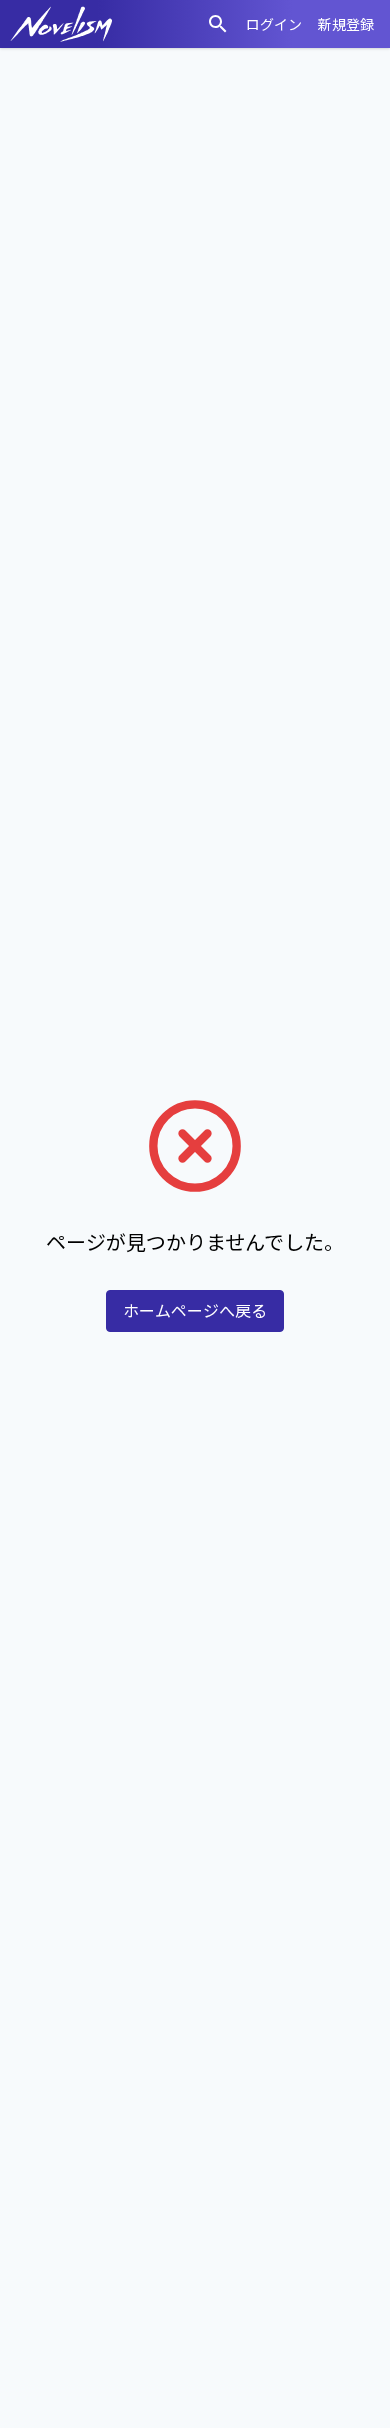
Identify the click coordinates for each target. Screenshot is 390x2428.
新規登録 (346, 24)
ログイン (274, 24)
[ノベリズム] (61, 24)
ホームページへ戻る (195, 1311)
